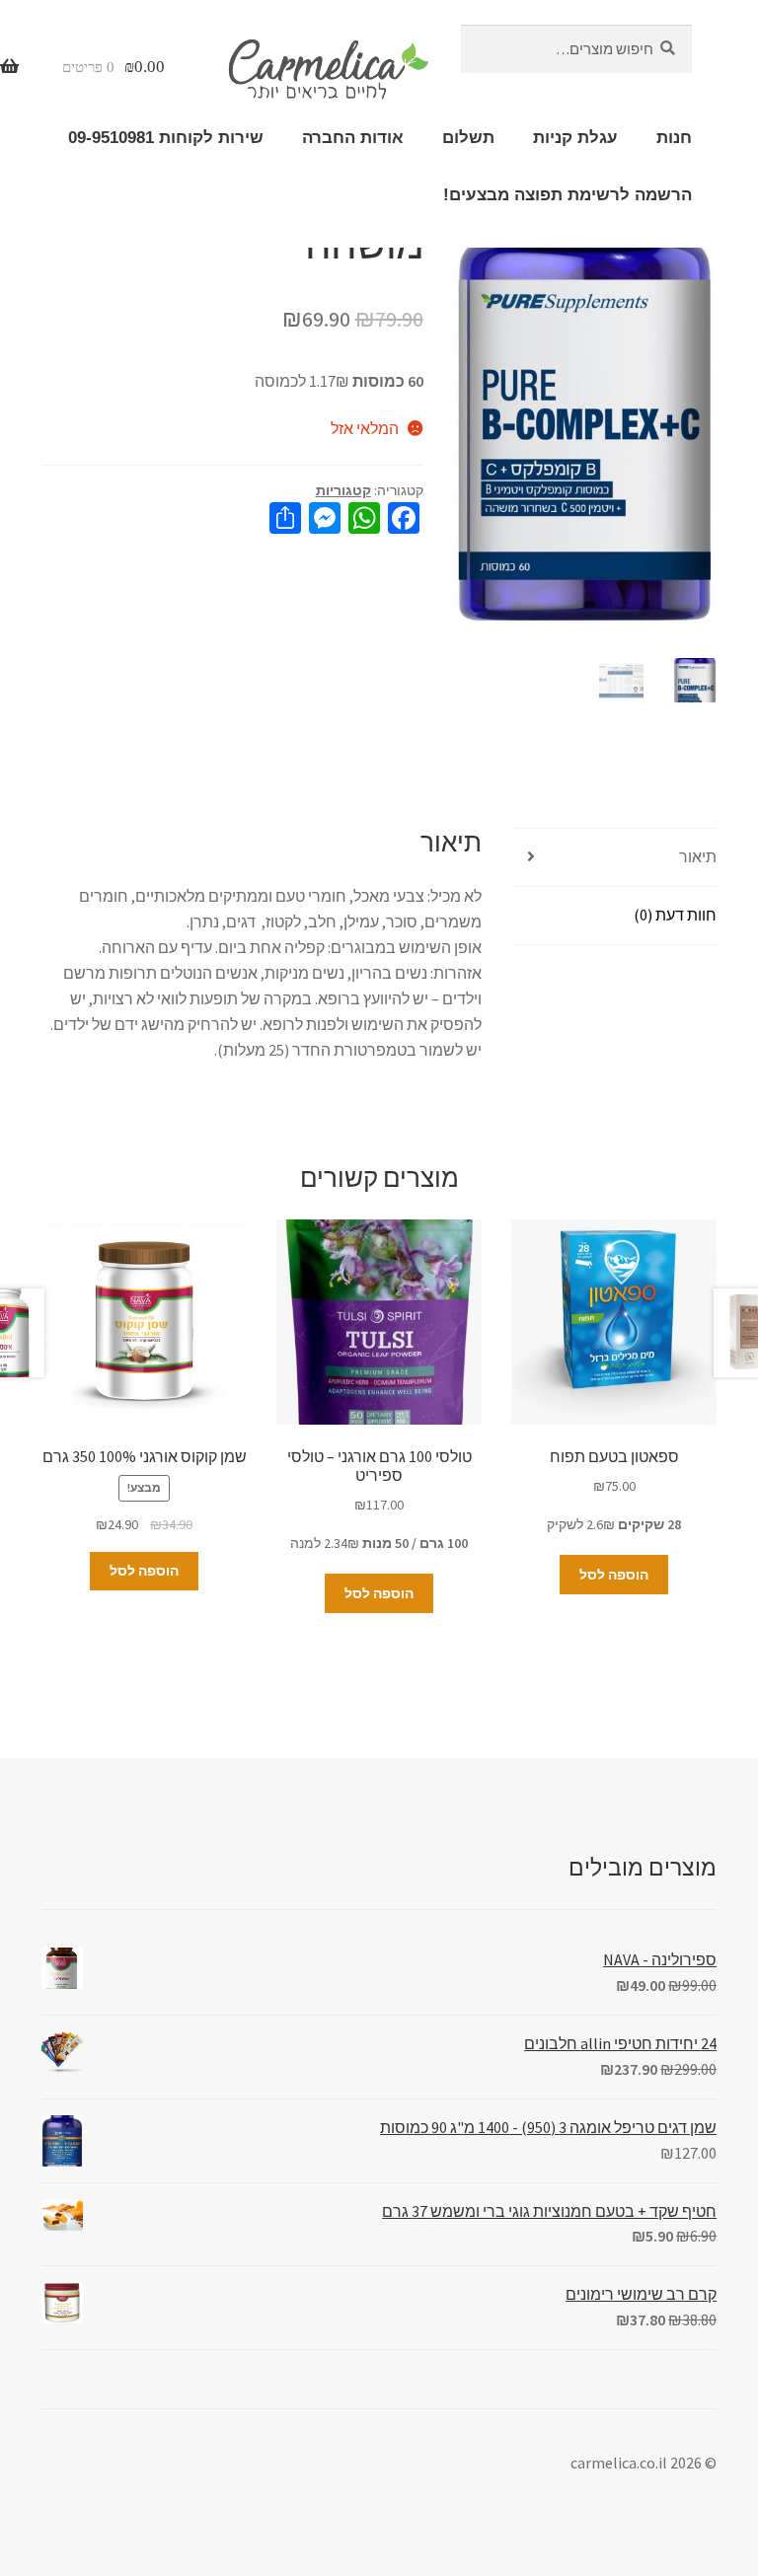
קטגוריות (343, 490)
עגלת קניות (575, 138)
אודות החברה (353, 138)
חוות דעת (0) (675, 915)
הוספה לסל (614, 1575)
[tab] (614, 858)
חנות (674, 138)
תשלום (468, 138)
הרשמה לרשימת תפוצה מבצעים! (568, 195)
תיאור (698, 856)
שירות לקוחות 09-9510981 (166, 138)
